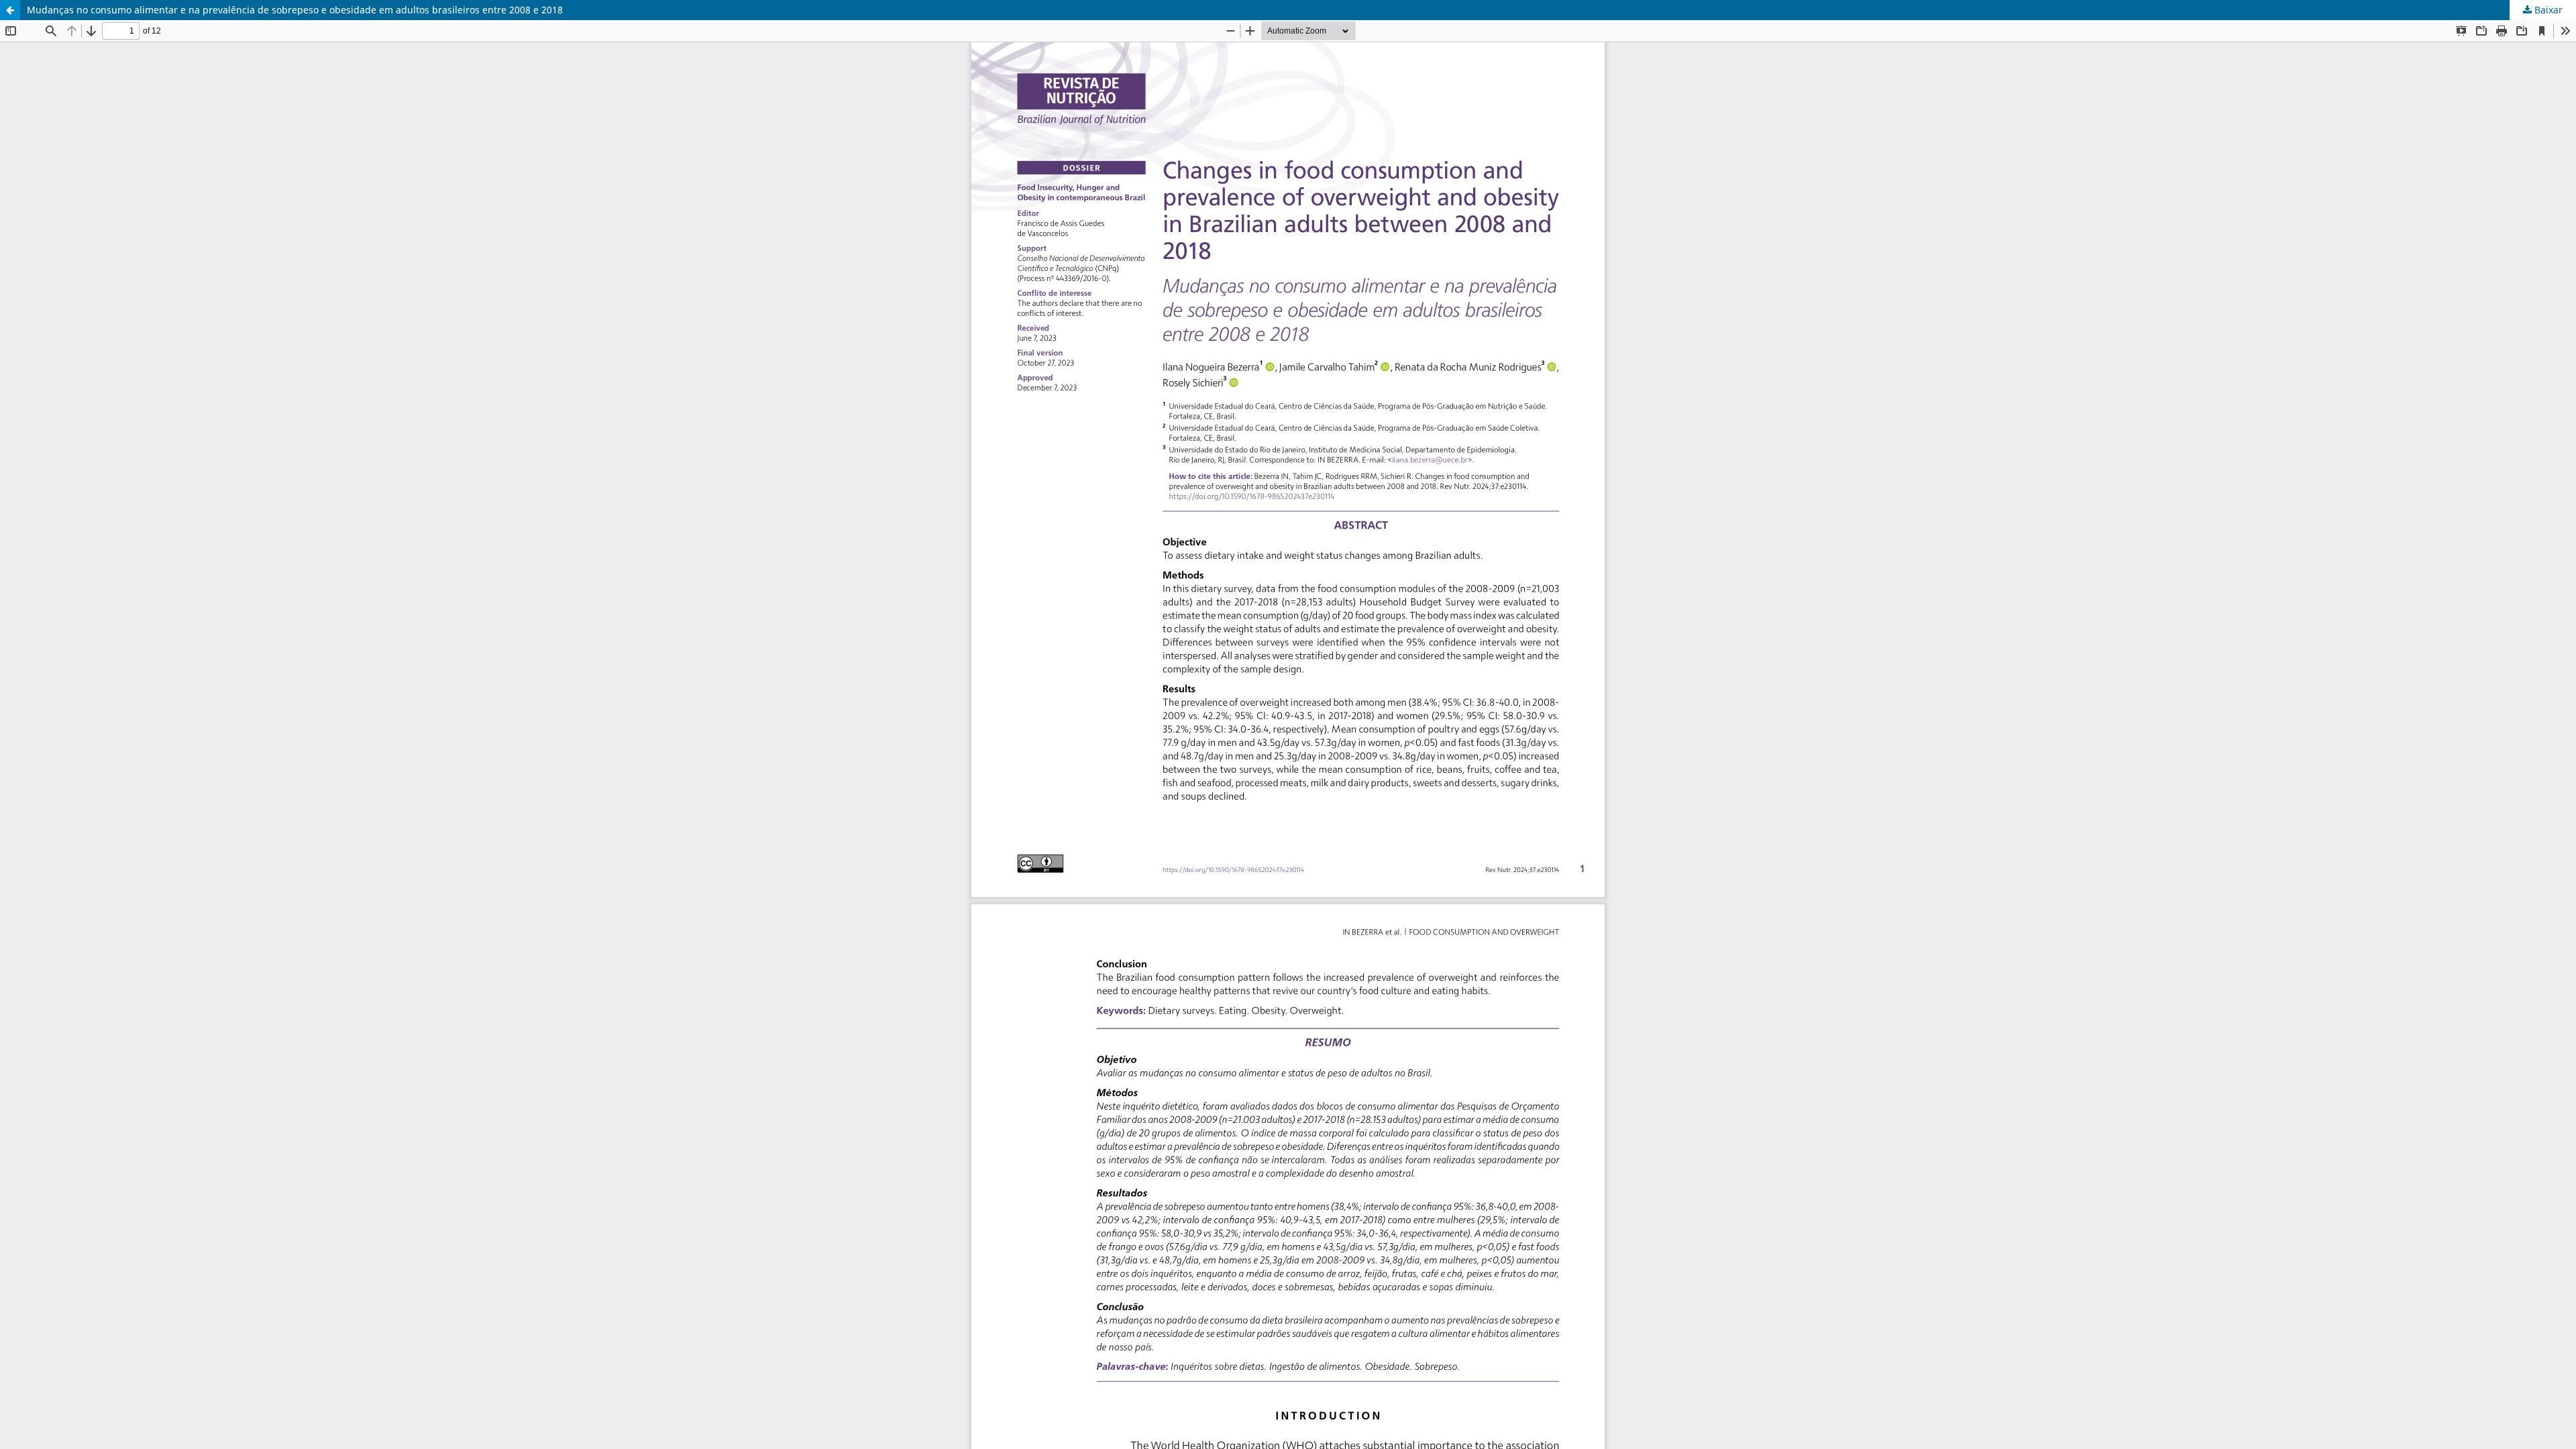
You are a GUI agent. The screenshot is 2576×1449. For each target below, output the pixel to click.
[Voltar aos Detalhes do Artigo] (10, 10)
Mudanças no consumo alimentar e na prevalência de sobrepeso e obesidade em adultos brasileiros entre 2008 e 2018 (295, 10)
